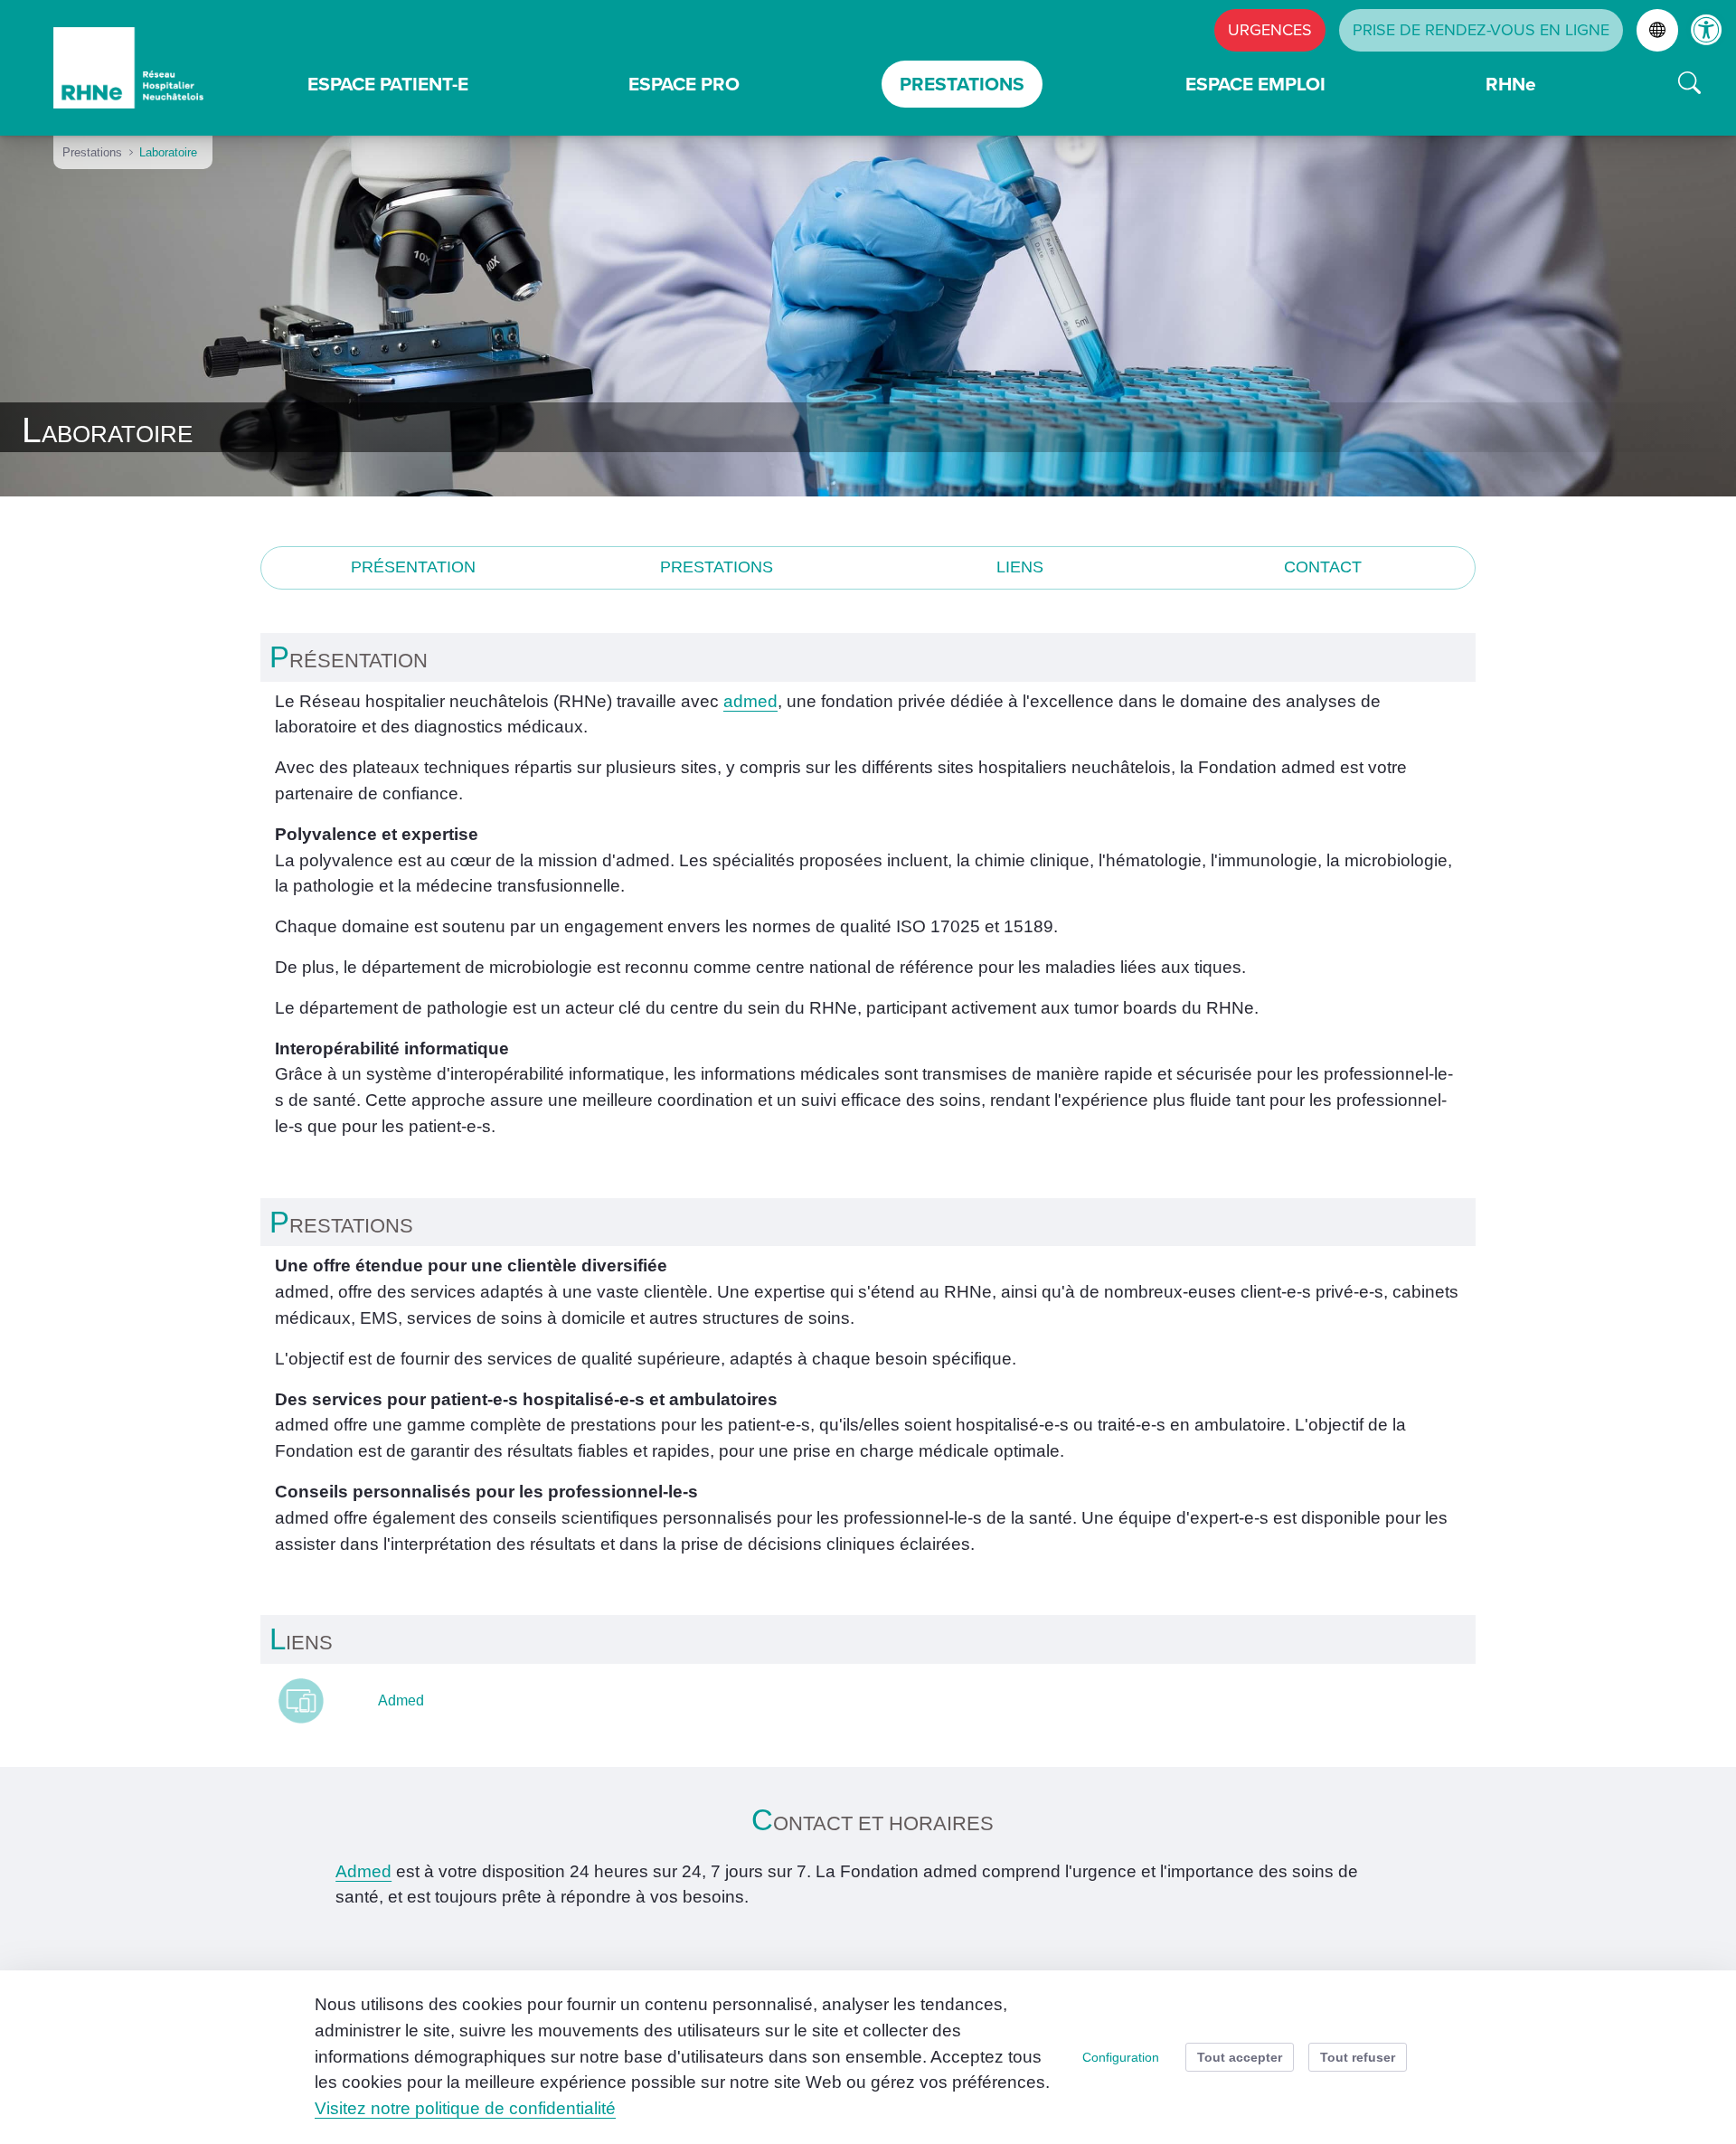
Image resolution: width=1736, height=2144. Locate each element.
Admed (401, 1700)
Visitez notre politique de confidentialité (465, 2108)
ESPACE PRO (684, 84)
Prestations (717, 567)
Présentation (413, 567)
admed (750, 701)
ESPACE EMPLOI (1255, 84)
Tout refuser (1358, 2057)
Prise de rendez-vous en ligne (1481, 30)
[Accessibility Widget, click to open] (1707, 29)
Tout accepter (1240, 2057)
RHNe (1511, 84)
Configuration (1121, 2057)
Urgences (1270, 30)
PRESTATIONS (962, 84)
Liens (1020, 567)
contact (1323, 567)
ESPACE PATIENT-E (388, 84)
